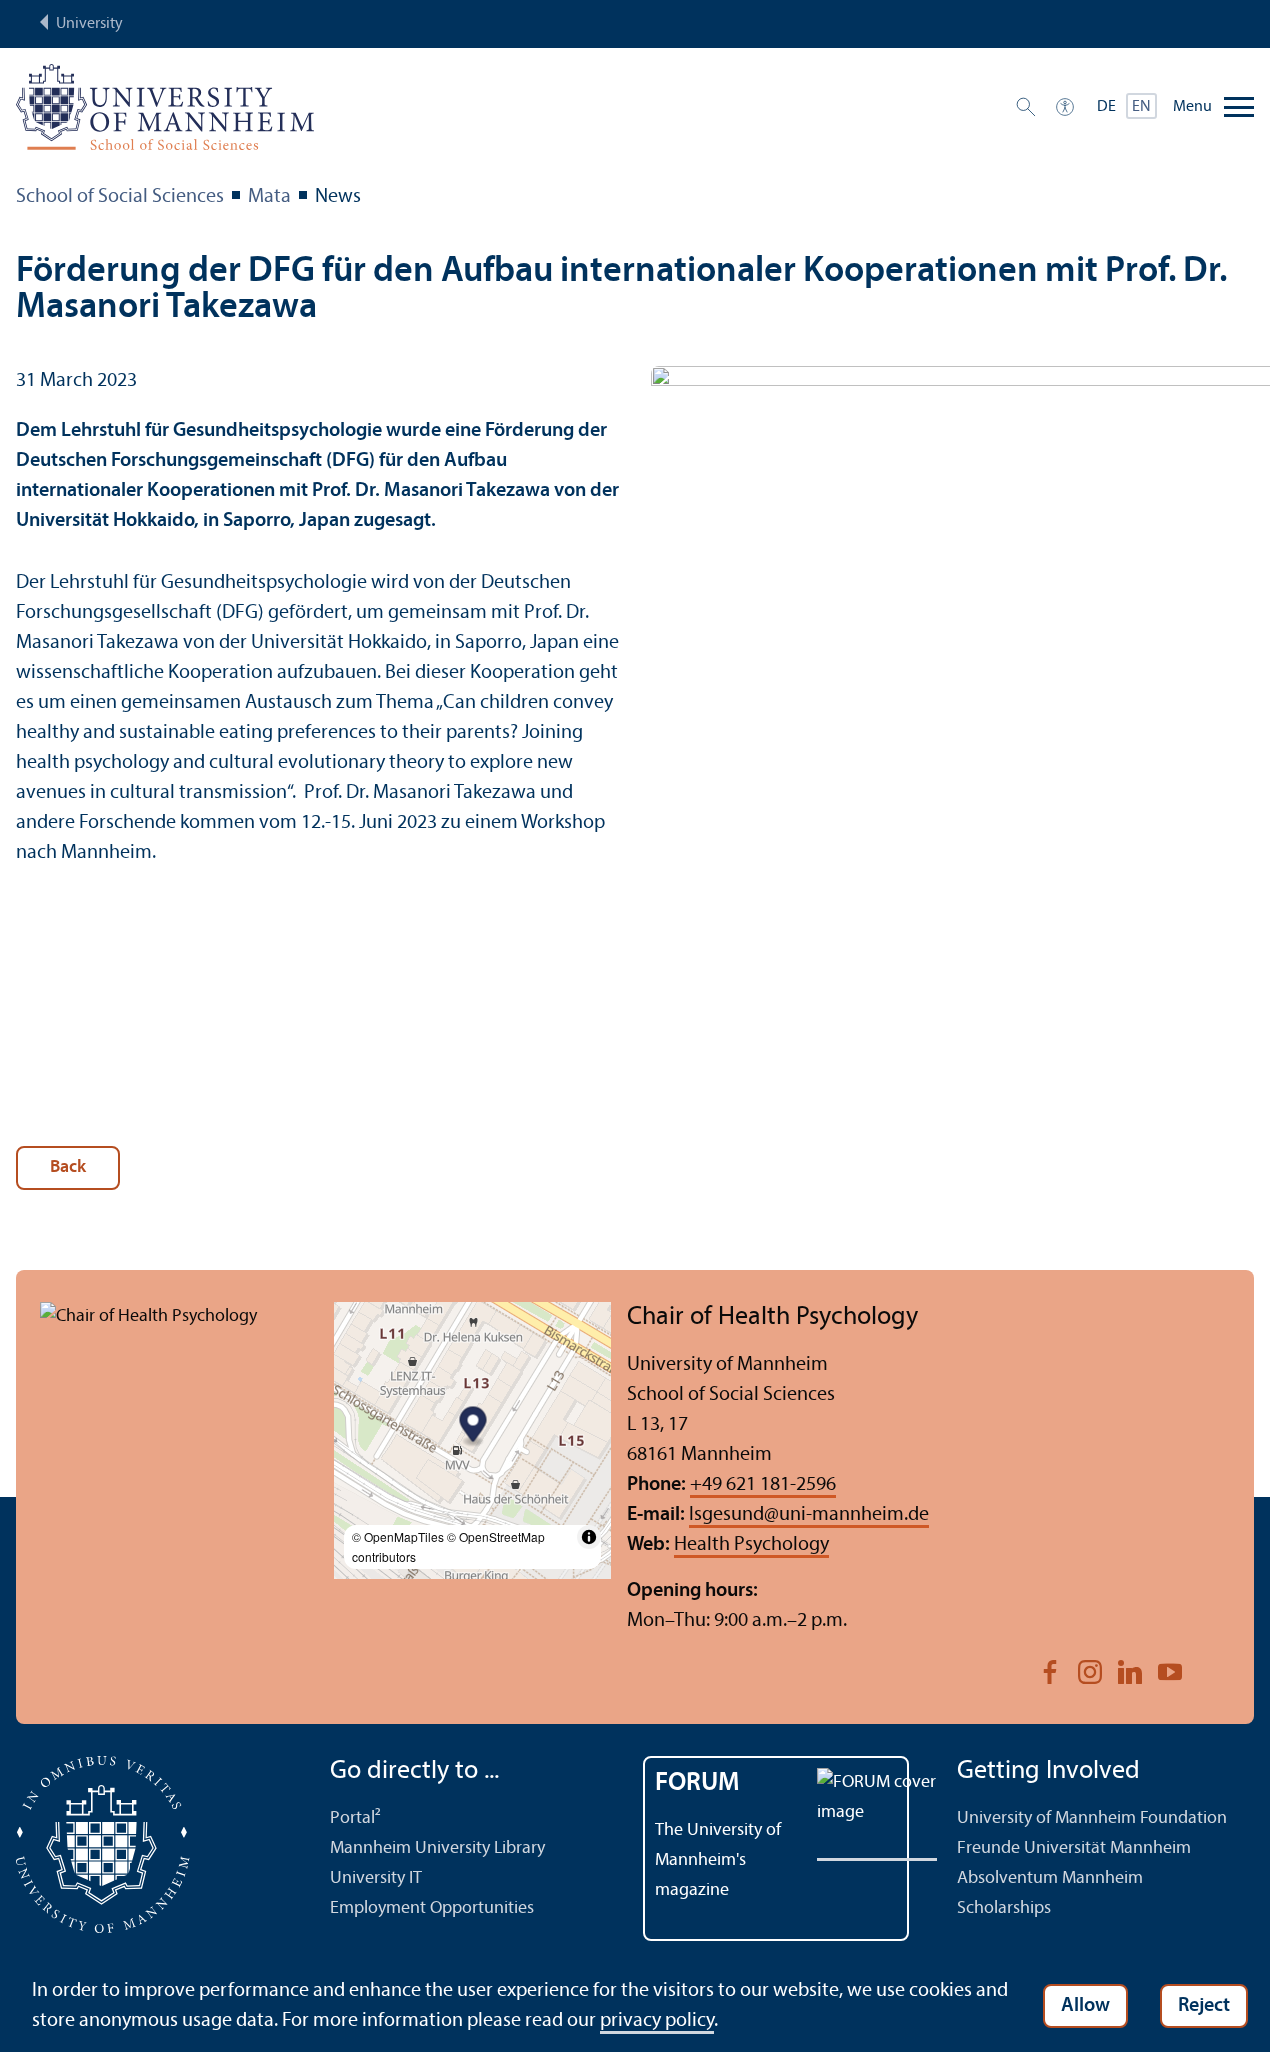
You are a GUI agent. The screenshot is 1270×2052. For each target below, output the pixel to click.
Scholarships (1004, 1908)
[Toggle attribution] (589, 1537)
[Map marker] (472, 1426)
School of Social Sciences (120, 197)
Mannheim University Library (437, 1848)
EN (1141, 107)
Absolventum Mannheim (1050, 1878)
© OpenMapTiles (398, 1536)
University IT (376, 1878)
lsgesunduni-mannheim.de (809, 1515)
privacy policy (657, 2021)
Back (68, 1167)
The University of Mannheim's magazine (718, 1860)
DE (1106, 107)
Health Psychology (751, 1545)
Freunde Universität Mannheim (1074, 1848)
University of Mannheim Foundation (1092, 1818)
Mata (269, 197)
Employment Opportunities (432, 1908)
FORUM (697, 1783)
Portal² (355, 1818)
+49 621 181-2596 (763, 1485)
